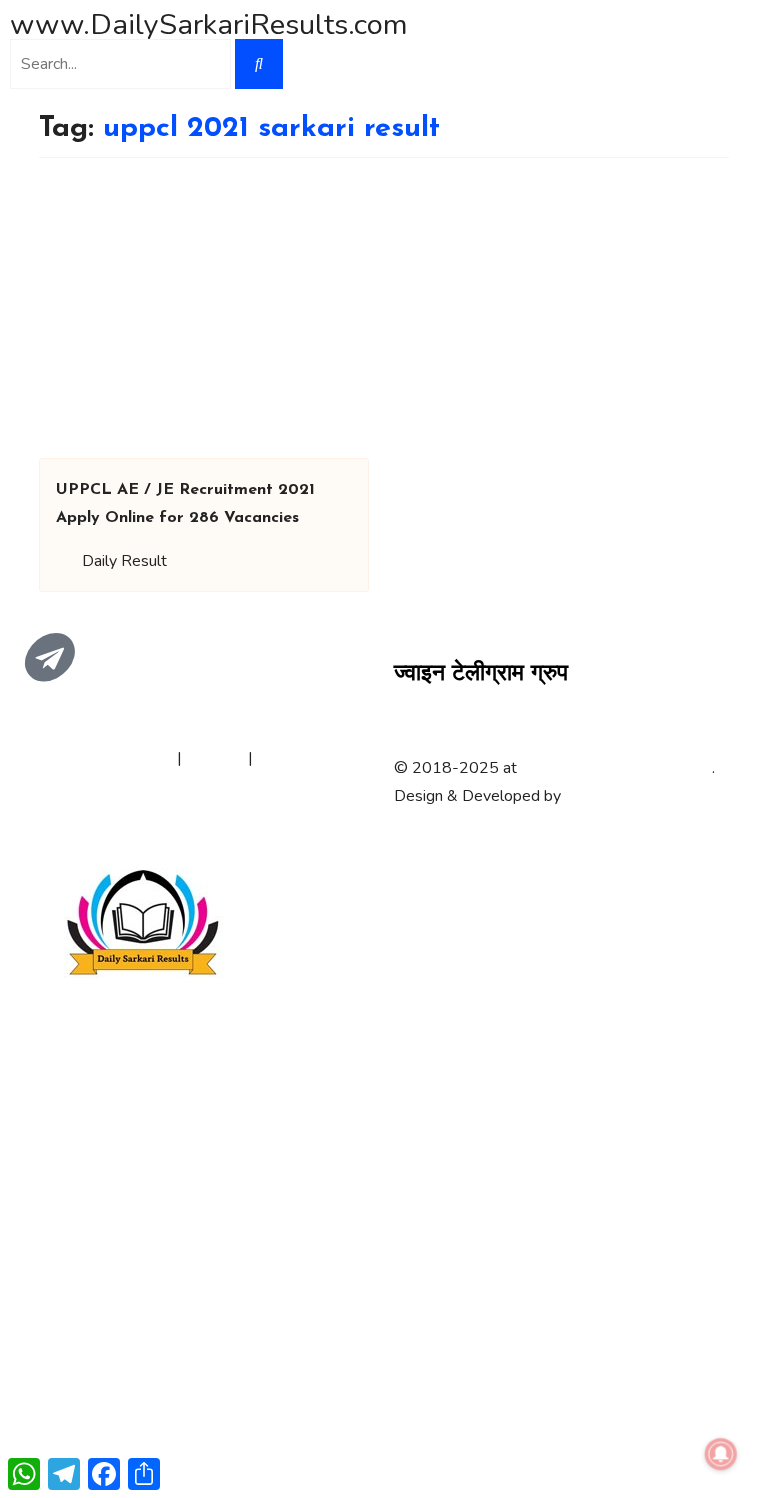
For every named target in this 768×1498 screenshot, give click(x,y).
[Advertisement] (384, 308)
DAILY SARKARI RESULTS (616, 768)
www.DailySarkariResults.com (209, 24)
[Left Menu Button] (11, 854)
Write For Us (302, 758)
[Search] (259, 63)
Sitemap (215, 758)
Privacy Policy (125, 758)
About (42, 758)
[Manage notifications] (721, 1454)
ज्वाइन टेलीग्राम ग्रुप (481, 674)
